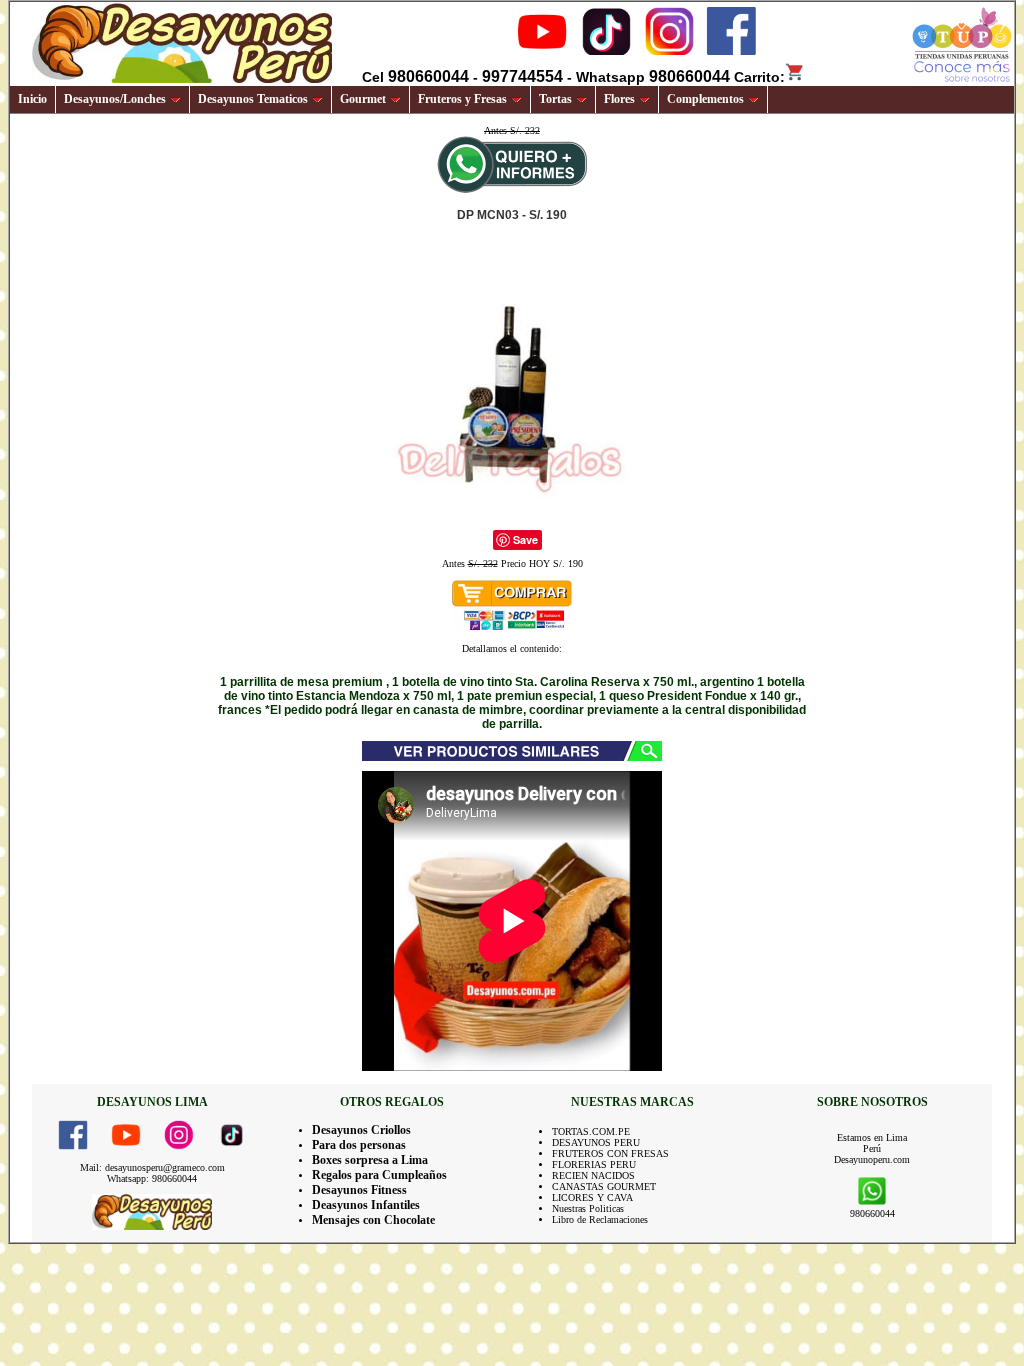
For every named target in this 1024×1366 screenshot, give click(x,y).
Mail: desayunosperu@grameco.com (152, 1167)
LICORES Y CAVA (592, 1197)
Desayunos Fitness (359, 1190)
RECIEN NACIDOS (593, 1175)
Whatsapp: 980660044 (152, 1178)
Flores (619, 99)
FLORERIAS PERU (594, 1164)
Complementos (705, 99)
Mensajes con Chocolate (373, 1220)
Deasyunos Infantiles (366, 1205)
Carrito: (759, 77)
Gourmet (363, 99)
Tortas (555, 99)
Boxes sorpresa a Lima (370, 1160)
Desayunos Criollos (361, 1130)
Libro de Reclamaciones (600, 1219)
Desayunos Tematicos (253, 99)
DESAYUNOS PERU (596, 1142)
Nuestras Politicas (588, 1208)
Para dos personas (359, 1145)
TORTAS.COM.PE (591, 1131)
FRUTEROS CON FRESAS (610, 1153)
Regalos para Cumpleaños (379, 1175)
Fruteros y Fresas (462, 99)
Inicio (32, 99)
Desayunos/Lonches (115, 99)
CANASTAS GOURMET (604, 1186)
